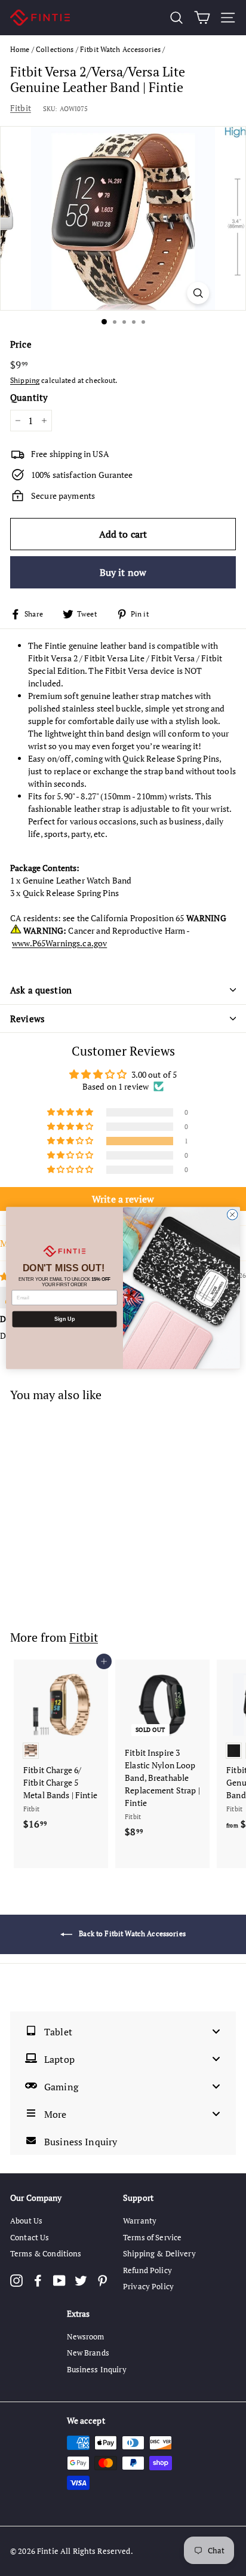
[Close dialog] (232, 1215)
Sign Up (64, 1319)
